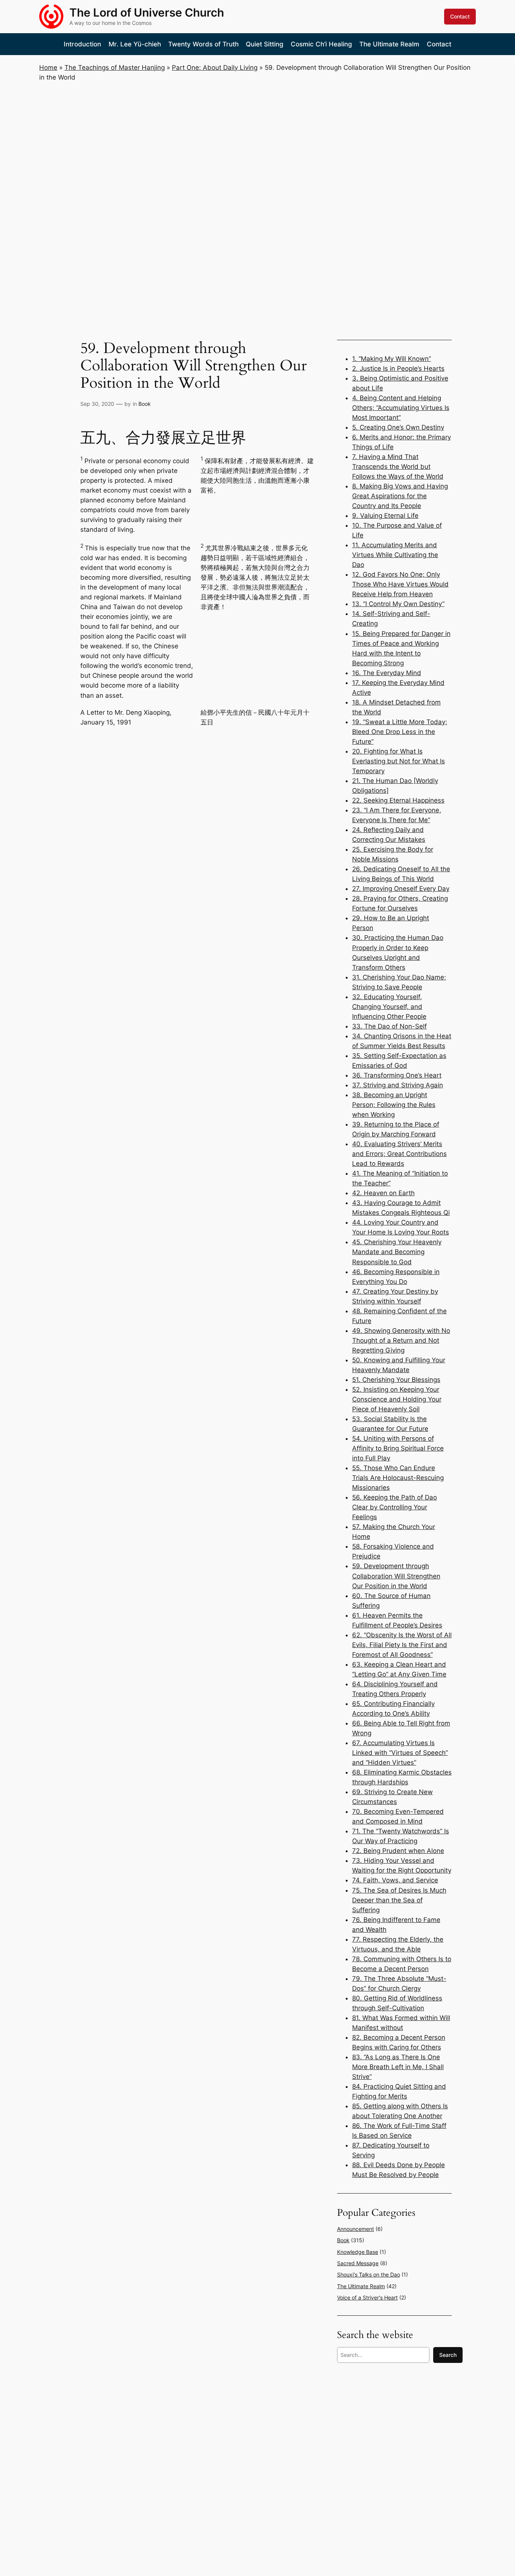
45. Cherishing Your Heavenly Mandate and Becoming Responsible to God (397, 1252)
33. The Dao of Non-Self (389, 1026)
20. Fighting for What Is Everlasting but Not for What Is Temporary (399, 761)
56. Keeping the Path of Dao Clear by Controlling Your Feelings (395, 1507)
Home (48, 68)
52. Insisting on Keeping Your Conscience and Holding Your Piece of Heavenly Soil (397, 1399)
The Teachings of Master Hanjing (115, 68)
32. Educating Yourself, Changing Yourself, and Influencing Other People (389, 1007)
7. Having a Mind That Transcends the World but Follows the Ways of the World (398, 467)
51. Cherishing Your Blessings (396, 1380)
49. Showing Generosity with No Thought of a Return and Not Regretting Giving (401, 1340)
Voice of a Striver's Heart (367, 2297)
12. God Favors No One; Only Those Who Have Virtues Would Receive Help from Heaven (400, 584)
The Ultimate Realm (361, 2286)
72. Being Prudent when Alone (398, 1851)
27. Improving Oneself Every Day (401, 889)
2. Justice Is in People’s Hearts (398, 368)
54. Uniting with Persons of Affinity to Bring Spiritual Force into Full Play (398, 1448)
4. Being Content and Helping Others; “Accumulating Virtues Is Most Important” (401, 408)
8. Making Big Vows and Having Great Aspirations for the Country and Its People (400, 496)
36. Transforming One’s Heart (397, 1075)
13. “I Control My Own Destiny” (398, 604)
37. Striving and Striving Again (398, 1085)
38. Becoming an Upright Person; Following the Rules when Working (394, 1105)
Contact (460, 16)
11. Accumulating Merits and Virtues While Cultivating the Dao (395, 555)
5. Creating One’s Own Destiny (398, 427)
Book (145, 404)
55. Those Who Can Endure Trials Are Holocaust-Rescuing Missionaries (398, 1478)
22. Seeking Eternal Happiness (398, 800)
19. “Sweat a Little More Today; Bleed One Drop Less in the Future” (400, 732)
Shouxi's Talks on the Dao (369, 2274)
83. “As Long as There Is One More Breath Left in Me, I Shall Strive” (398, 2067)
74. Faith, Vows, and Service (395, 1880)
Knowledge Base (358, 2252)
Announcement (356, 2229)
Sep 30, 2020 (97, 404)
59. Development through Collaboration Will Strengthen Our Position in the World (396, 1576)
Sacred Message (358, 2263)
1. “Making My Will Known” (392, 359)
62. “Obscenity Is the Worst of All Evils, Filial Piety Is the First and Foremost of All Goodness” (402, 1645)
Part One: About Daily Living (215, 68)
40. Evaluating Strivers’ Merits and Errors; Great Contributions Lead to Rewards (399, 1154)
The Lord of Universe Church (147, 12)
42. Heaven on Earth (383, 1193)
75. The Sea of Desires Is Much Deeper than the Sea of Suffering (399, 1900)
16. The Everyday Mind (387, 673)
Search (448, 2355)
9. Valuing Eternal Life (385, 516)
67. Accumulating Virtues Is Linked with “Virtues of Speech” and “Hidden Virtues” (400, 1753)
